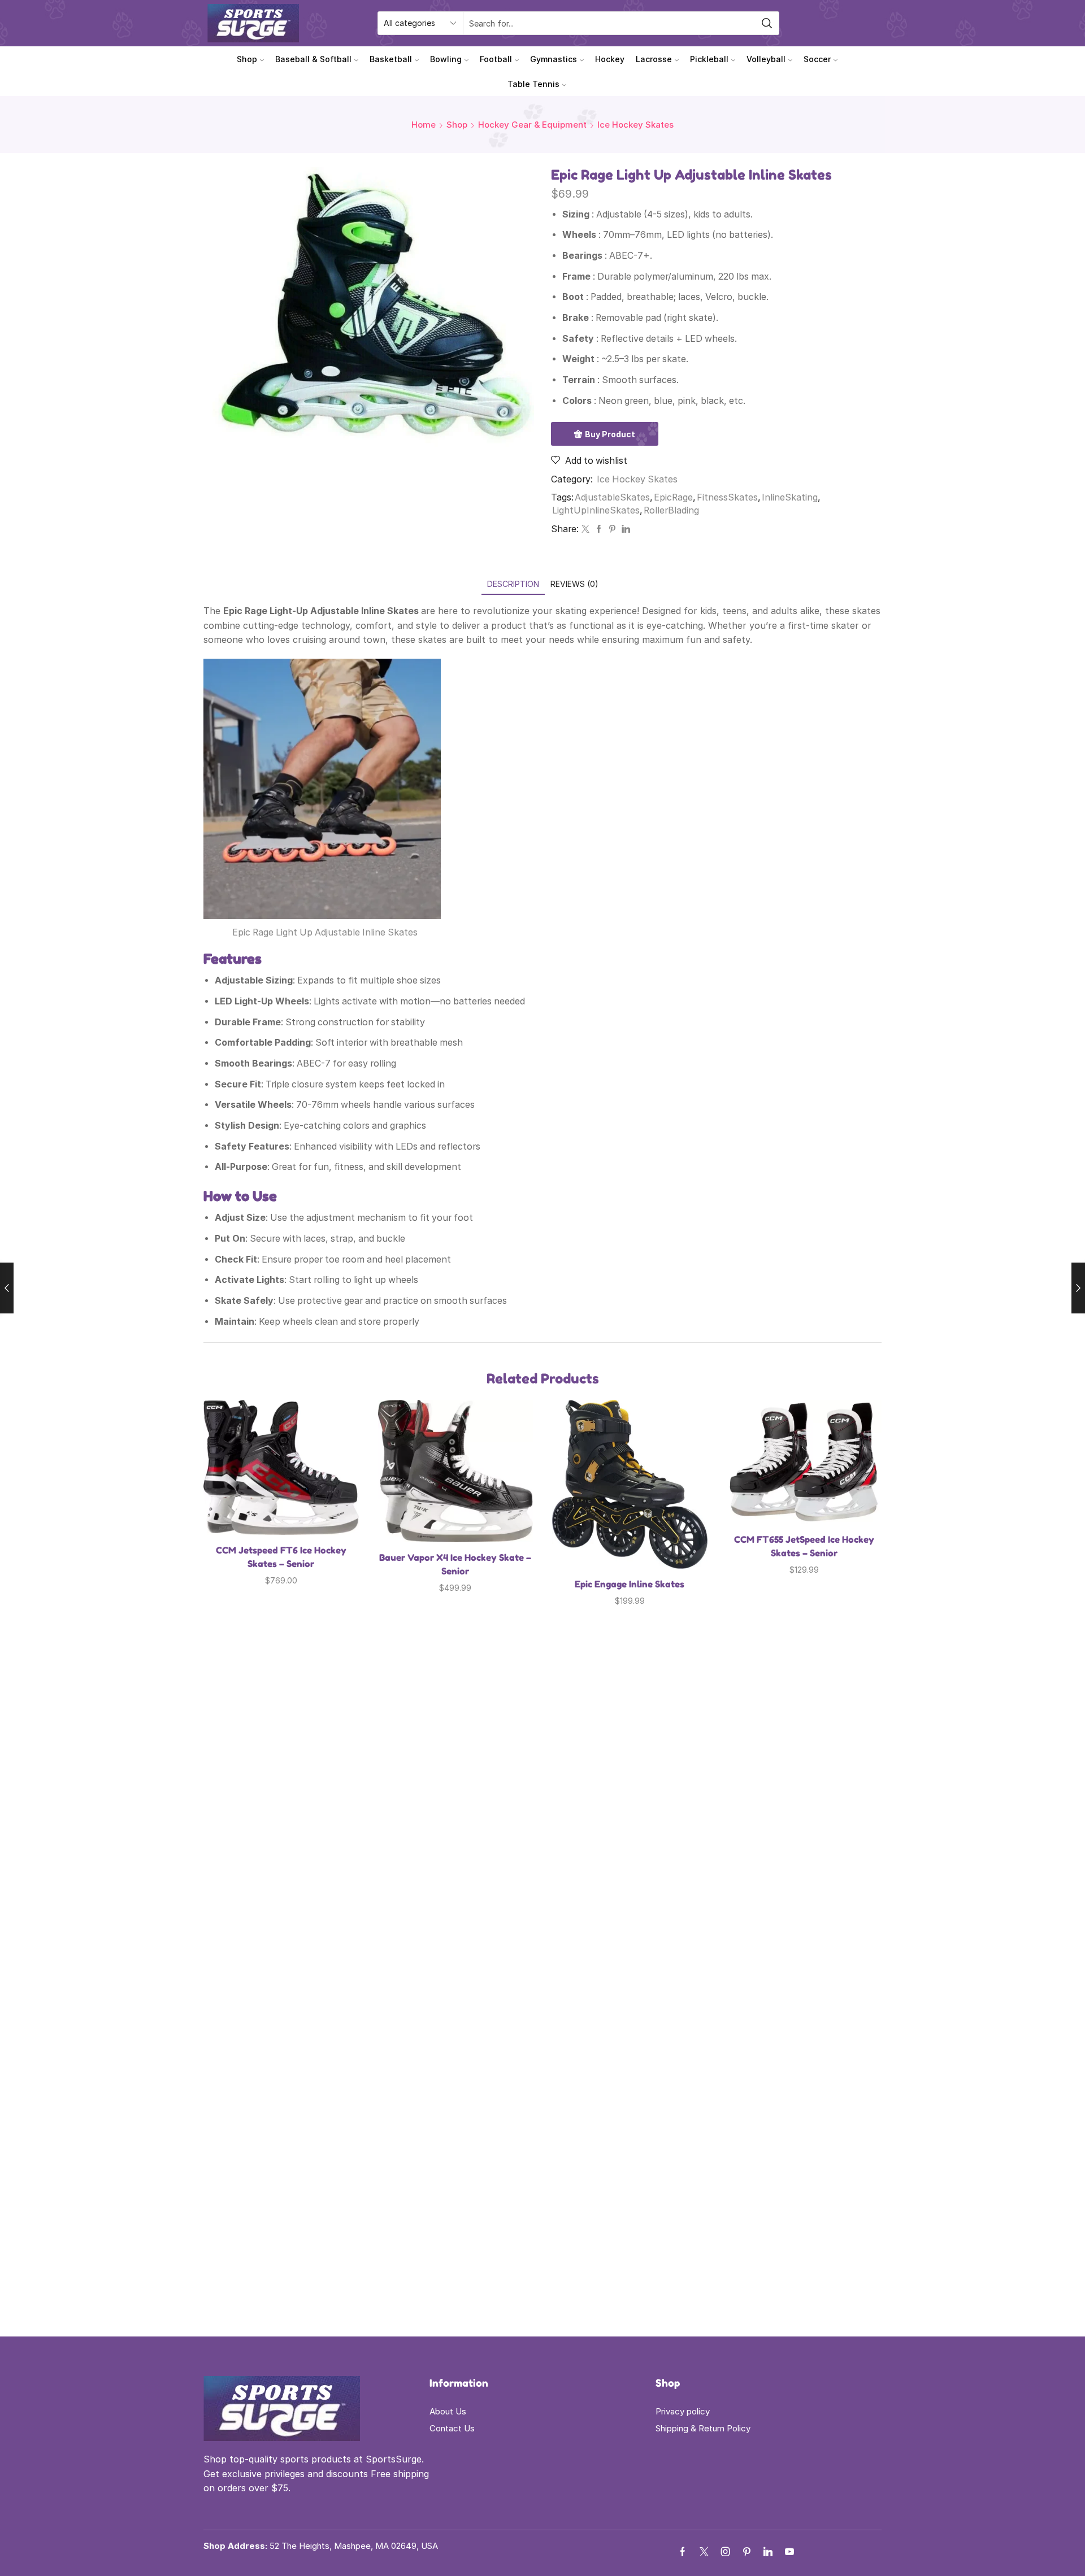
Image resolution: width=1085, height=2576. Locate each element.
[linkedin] (624, 529)
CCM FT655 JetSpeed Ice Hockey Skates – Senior (804, 1546)
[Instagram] (726, 2552)
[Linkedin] (768, 2552)
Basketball (391, 59)
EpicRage (673, 497)
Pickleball (709, 59)
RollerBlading (671, 510)
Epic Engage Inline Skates (630, 1584)
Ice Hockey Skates (635, 125)
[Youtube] (789, 2552)
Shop (247, 59)
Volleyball (766, 59)
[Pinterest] (612, 529)
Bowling (446, 59)
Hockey (610, 59)
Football (496, 59)
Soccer (817, 59)
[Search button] (767, 23)
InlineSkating (790, 497)
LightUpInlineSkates (596, 510)
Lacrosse (654, 59)
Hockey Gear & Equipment (532, 125)
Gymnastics (554, 59)
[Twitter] (585, 529)
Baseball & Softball (313, 59)
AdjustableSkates (612, 497)
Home (424, 125)
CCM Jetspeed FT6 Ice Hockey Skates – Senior (281, 1557)
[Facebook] (599, 529)
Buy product (610, 434)
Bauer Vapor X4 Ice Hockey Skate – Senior (455, 1564)
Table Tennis (533, 84)
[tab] (513, 584)
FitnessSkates (727, 497)
